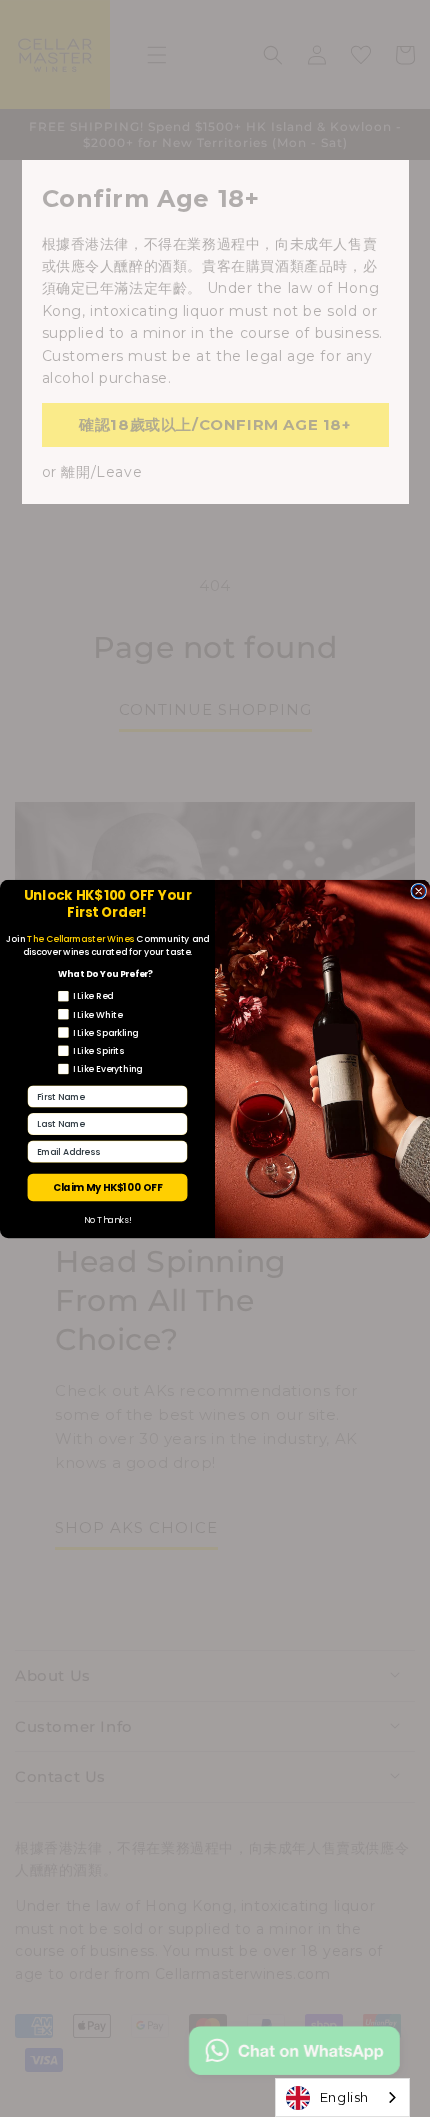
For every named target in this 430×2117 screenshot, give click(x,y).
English (344, 2097)
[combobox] (342, 2097)
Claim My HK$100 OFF (107, 1187)
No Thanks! (108, 1220)
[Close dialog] (419, 891)
